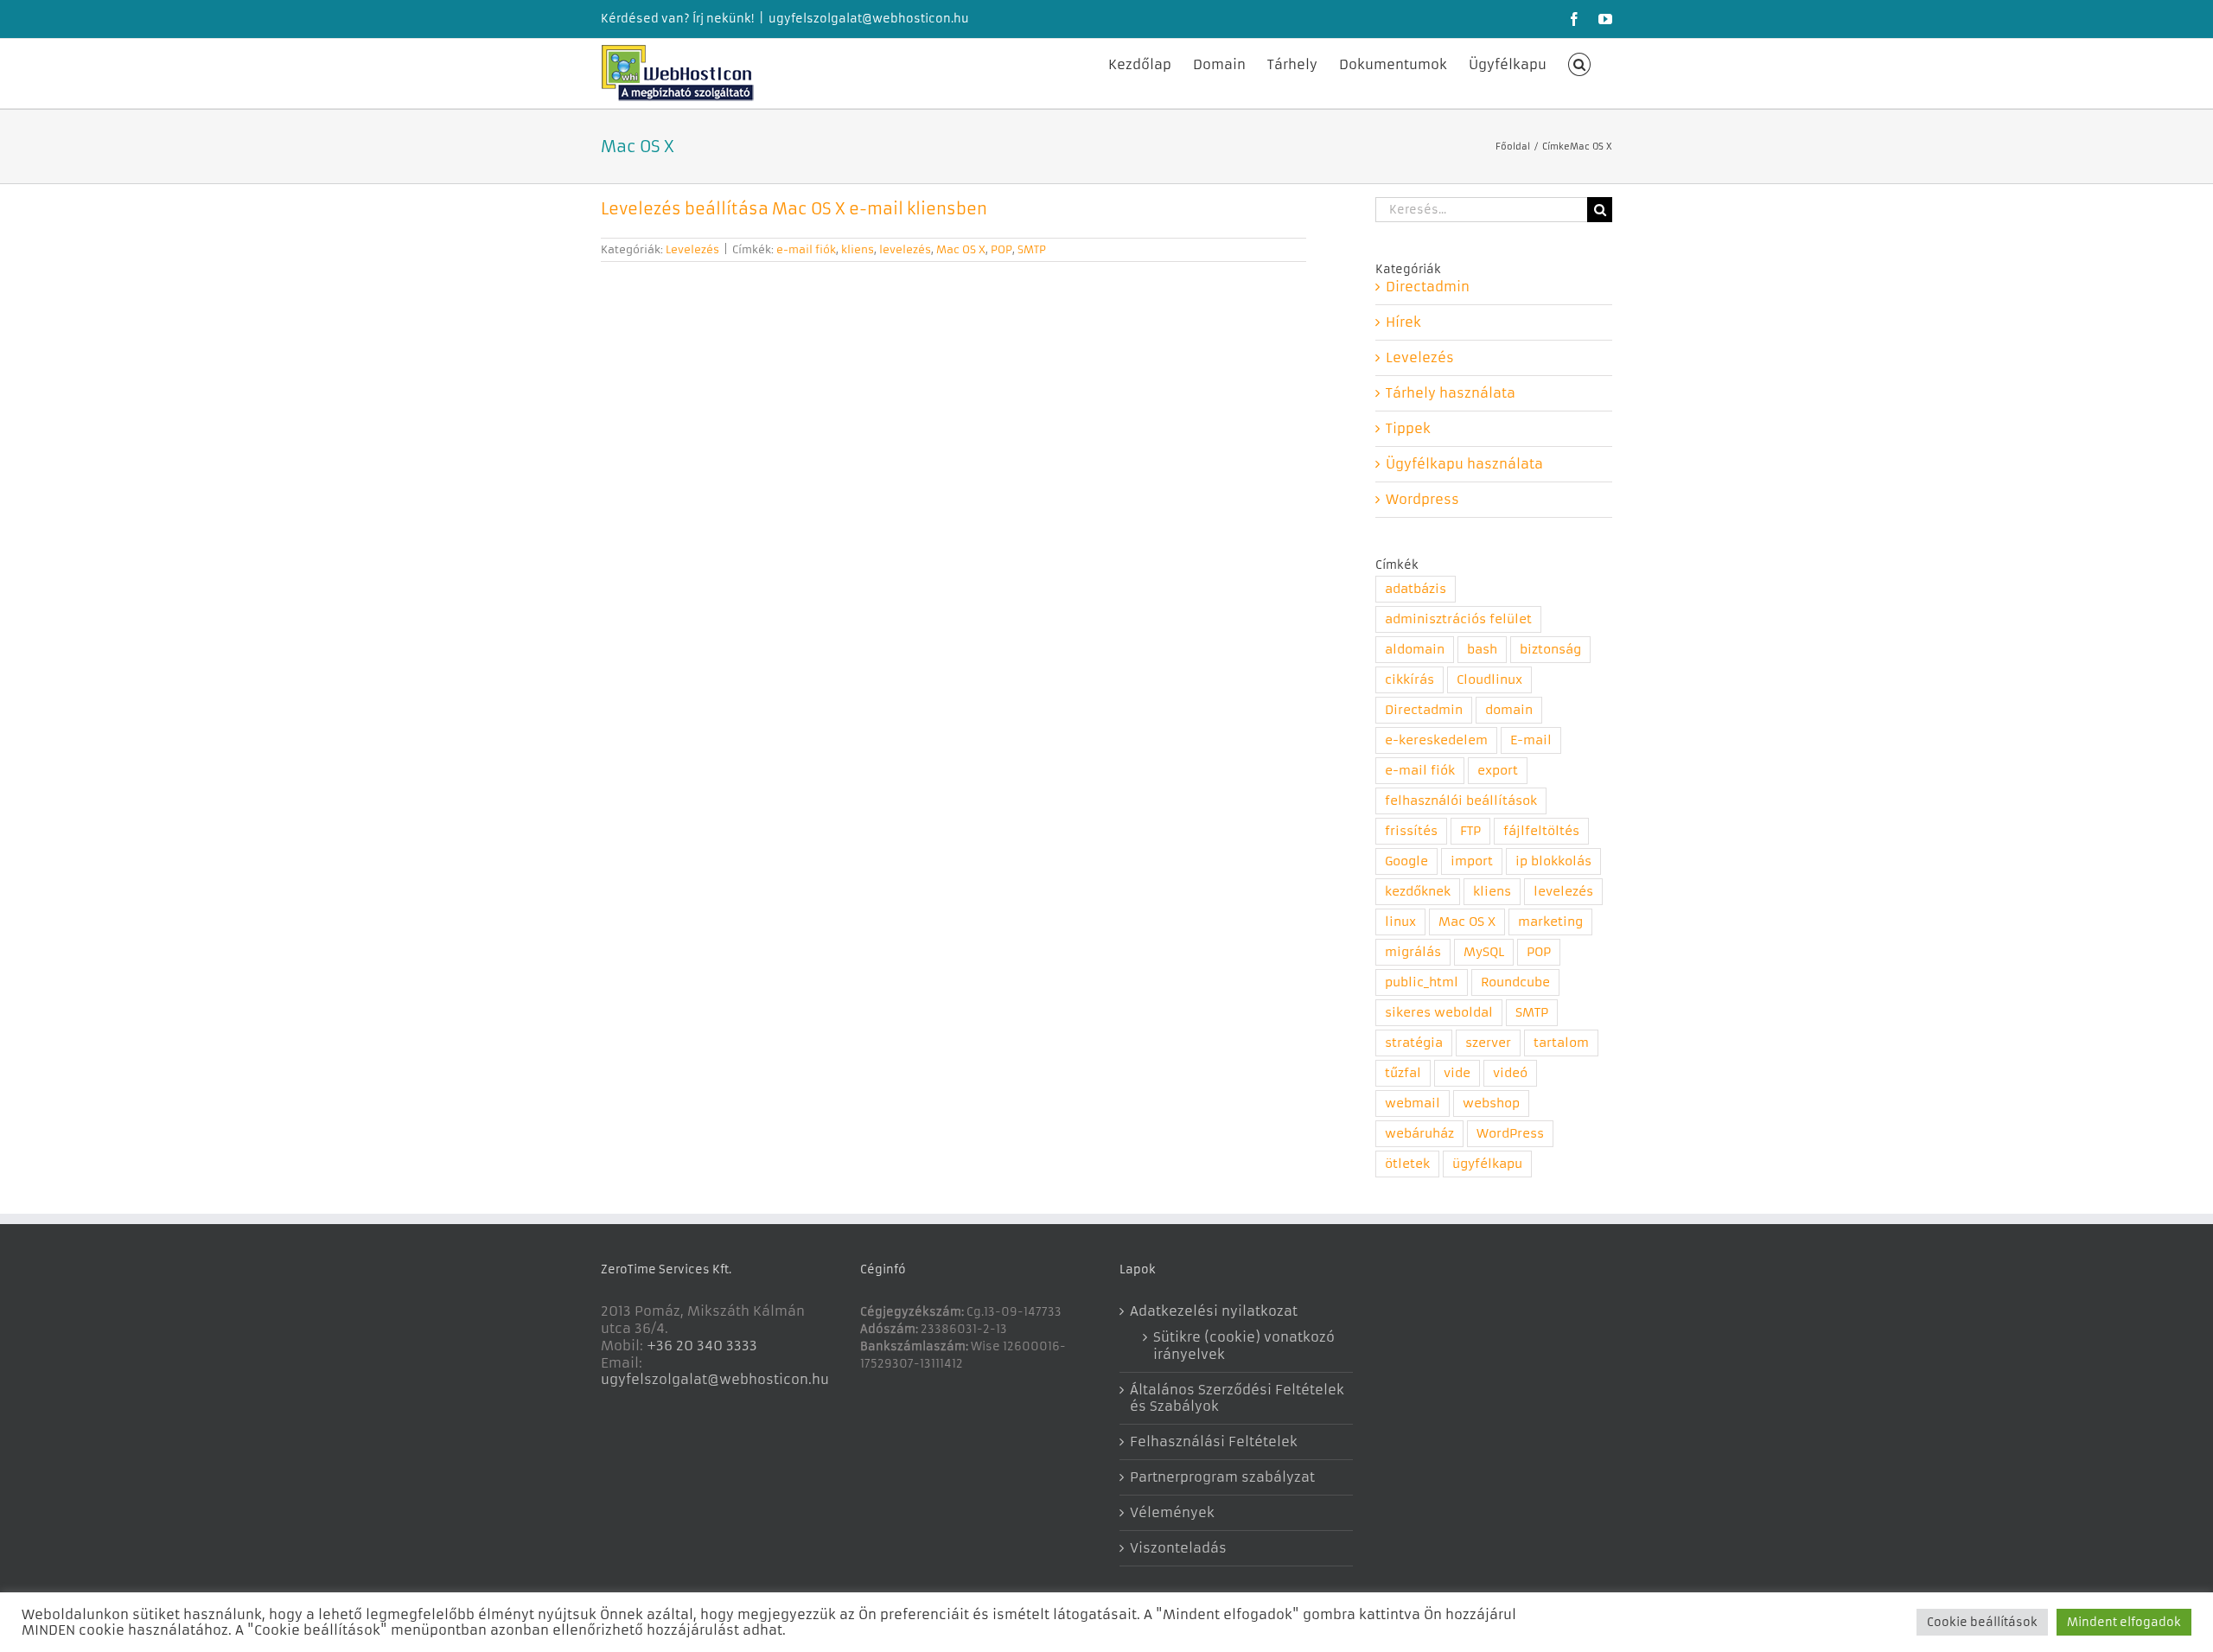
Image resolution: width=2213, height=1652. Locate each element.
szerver (1488, 1043)
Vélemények (1172, 1512)
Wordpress (1422, 499)
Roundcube (1515, 982)
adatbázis (1416, 589)
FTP (1470, 831)
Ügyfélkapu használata (1464, 464)
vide (1457, 1073)
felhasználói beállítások (1461, 801)
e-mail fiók (806, 249)
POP (1001, 249)
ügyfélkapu (1487, 1164)
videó (1510, 1073)
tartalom (1561, 1043)
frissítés (1411, 831)
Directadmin (1428, 287)
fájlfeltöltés (1541, 831)
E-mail (1531, 740)
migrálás (1413, 952)
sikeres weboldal (1439, 1013)
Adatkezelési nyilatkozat (1214, 1311)
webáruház (1419, 1134)
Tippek (1408, 428)
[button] (1580, 63)
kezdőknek (1418, 892)
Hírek (1403, 322)
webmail (1413, 1103)
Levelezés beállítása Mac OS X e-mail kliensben (794, 209)
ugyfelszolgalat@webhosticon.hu (869, 19)
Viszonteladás (1178, 1548)
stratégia (1414, 1043)
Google (1406, 861)
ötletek (1407, 1164)
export (1498, 771)
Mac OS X (961, 249)
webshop (1491, 1103)
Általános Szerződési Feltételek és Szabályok (1237, 1398)
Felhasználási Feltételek (1214, 1442)
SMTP (1032, 249)
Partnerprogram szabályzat (1222, 1477)
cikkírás (1409, 680)
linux (1400, 922)
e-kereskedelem (1436, 740)
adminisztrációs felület (1458, 619)
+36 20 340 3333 (702, 1346)
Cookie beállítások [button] (1982, 1622)
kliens (858, 249)
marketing (1550, 922)
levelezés (905, 249)
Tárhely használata (1451, 393)
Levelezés (692, 249)
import (1472, 861)
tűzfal (1403, 1073)
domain (1509, 710)
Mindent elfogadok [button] (2124, 1622)
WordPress (1510, 1134)
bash (1482, 650)
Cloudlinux (1489, 680)
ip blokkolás (1553, 861)
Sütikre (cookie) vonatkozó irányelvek (1244, 1346)
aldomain (1415, 650)
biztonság (1550, 650)
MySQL (1484, 952)
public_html (1422, 982)
